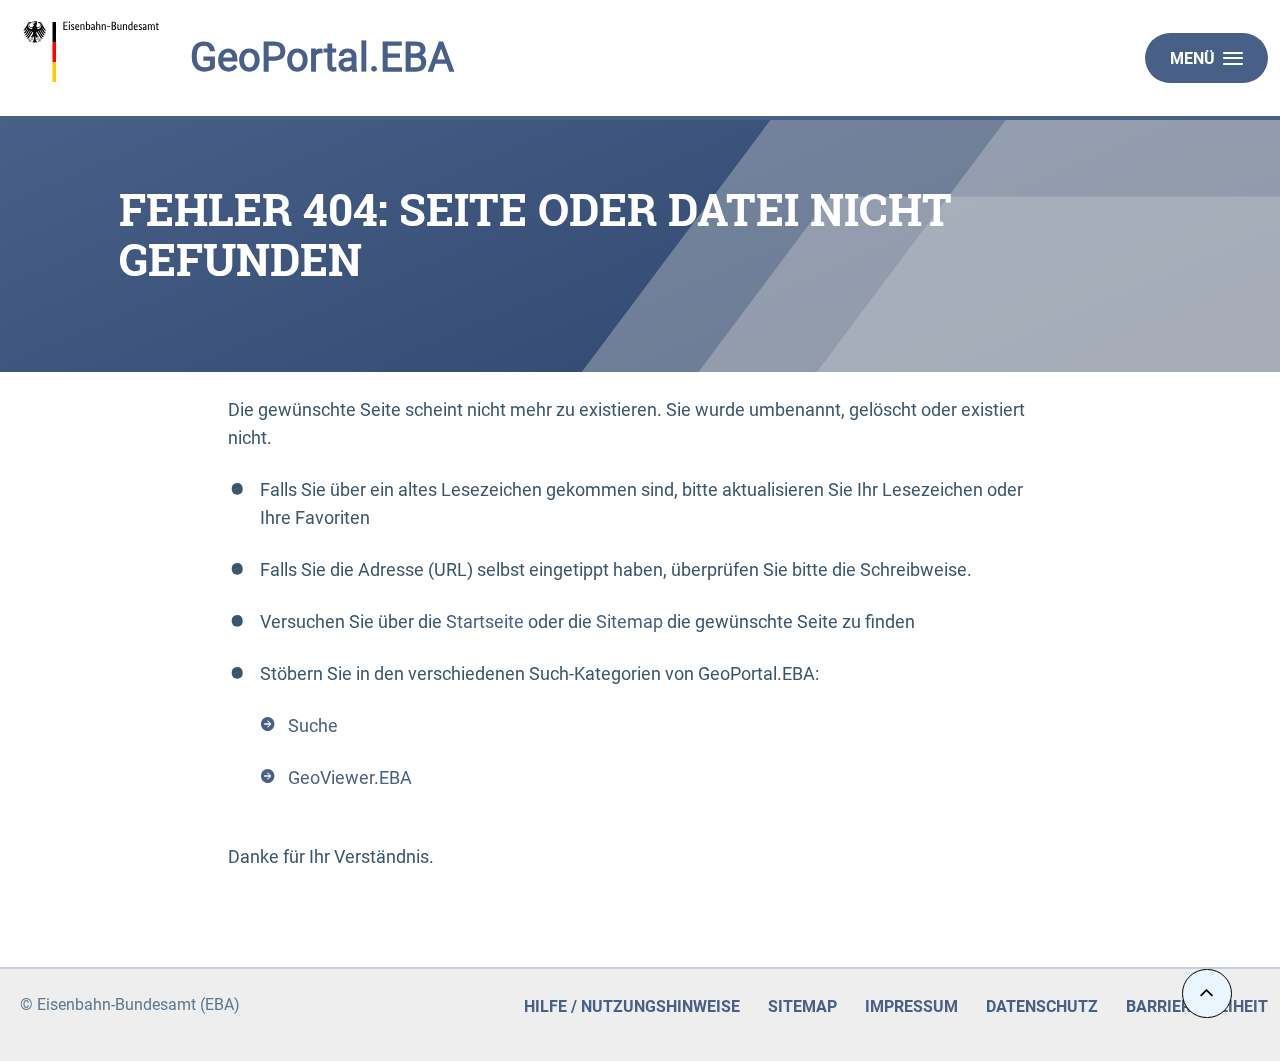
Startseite (485, 621)
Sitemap (629, 621)
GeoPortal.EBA (322, 57)
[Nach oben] (1207, 993)
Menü (1192, 58)
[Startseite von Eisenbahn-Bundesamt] (148, 52)
